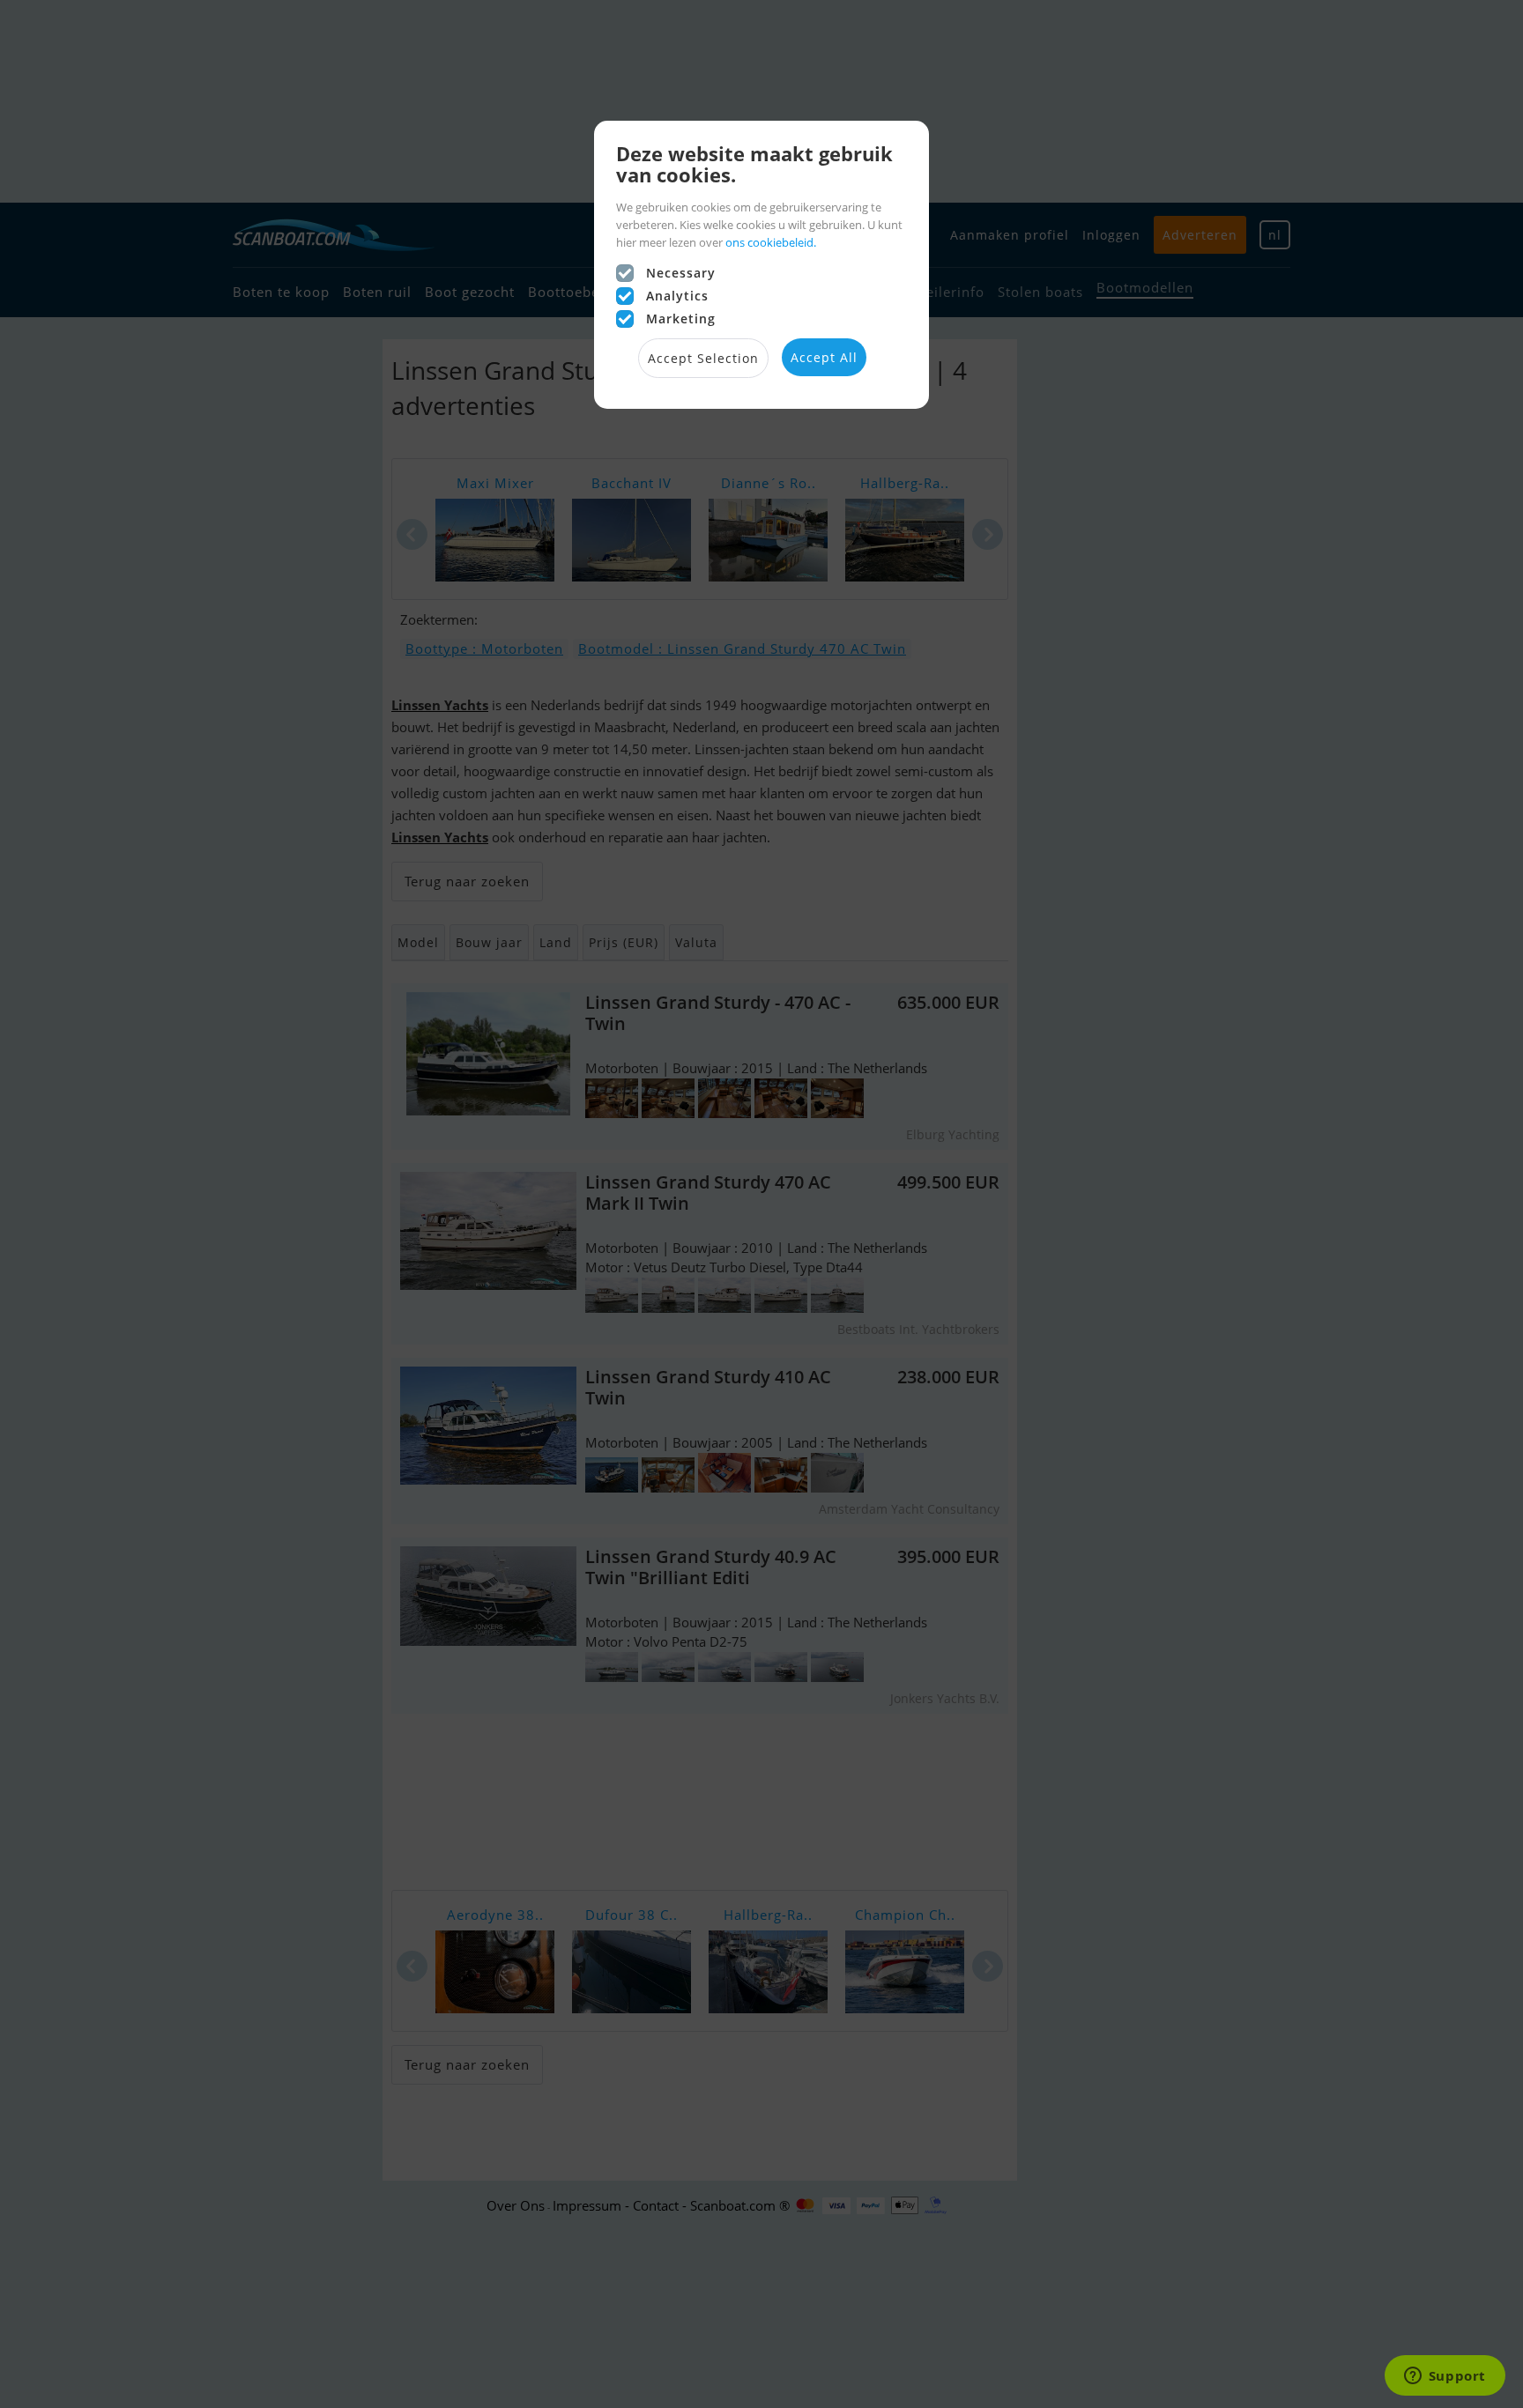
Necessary (681, 273)
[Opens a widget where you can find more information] (1445, 2377)
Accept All (824, 357)
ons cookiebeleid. (771, 242)
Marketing (681, 319)
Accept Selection (703, 358)
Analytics (677, 296)
